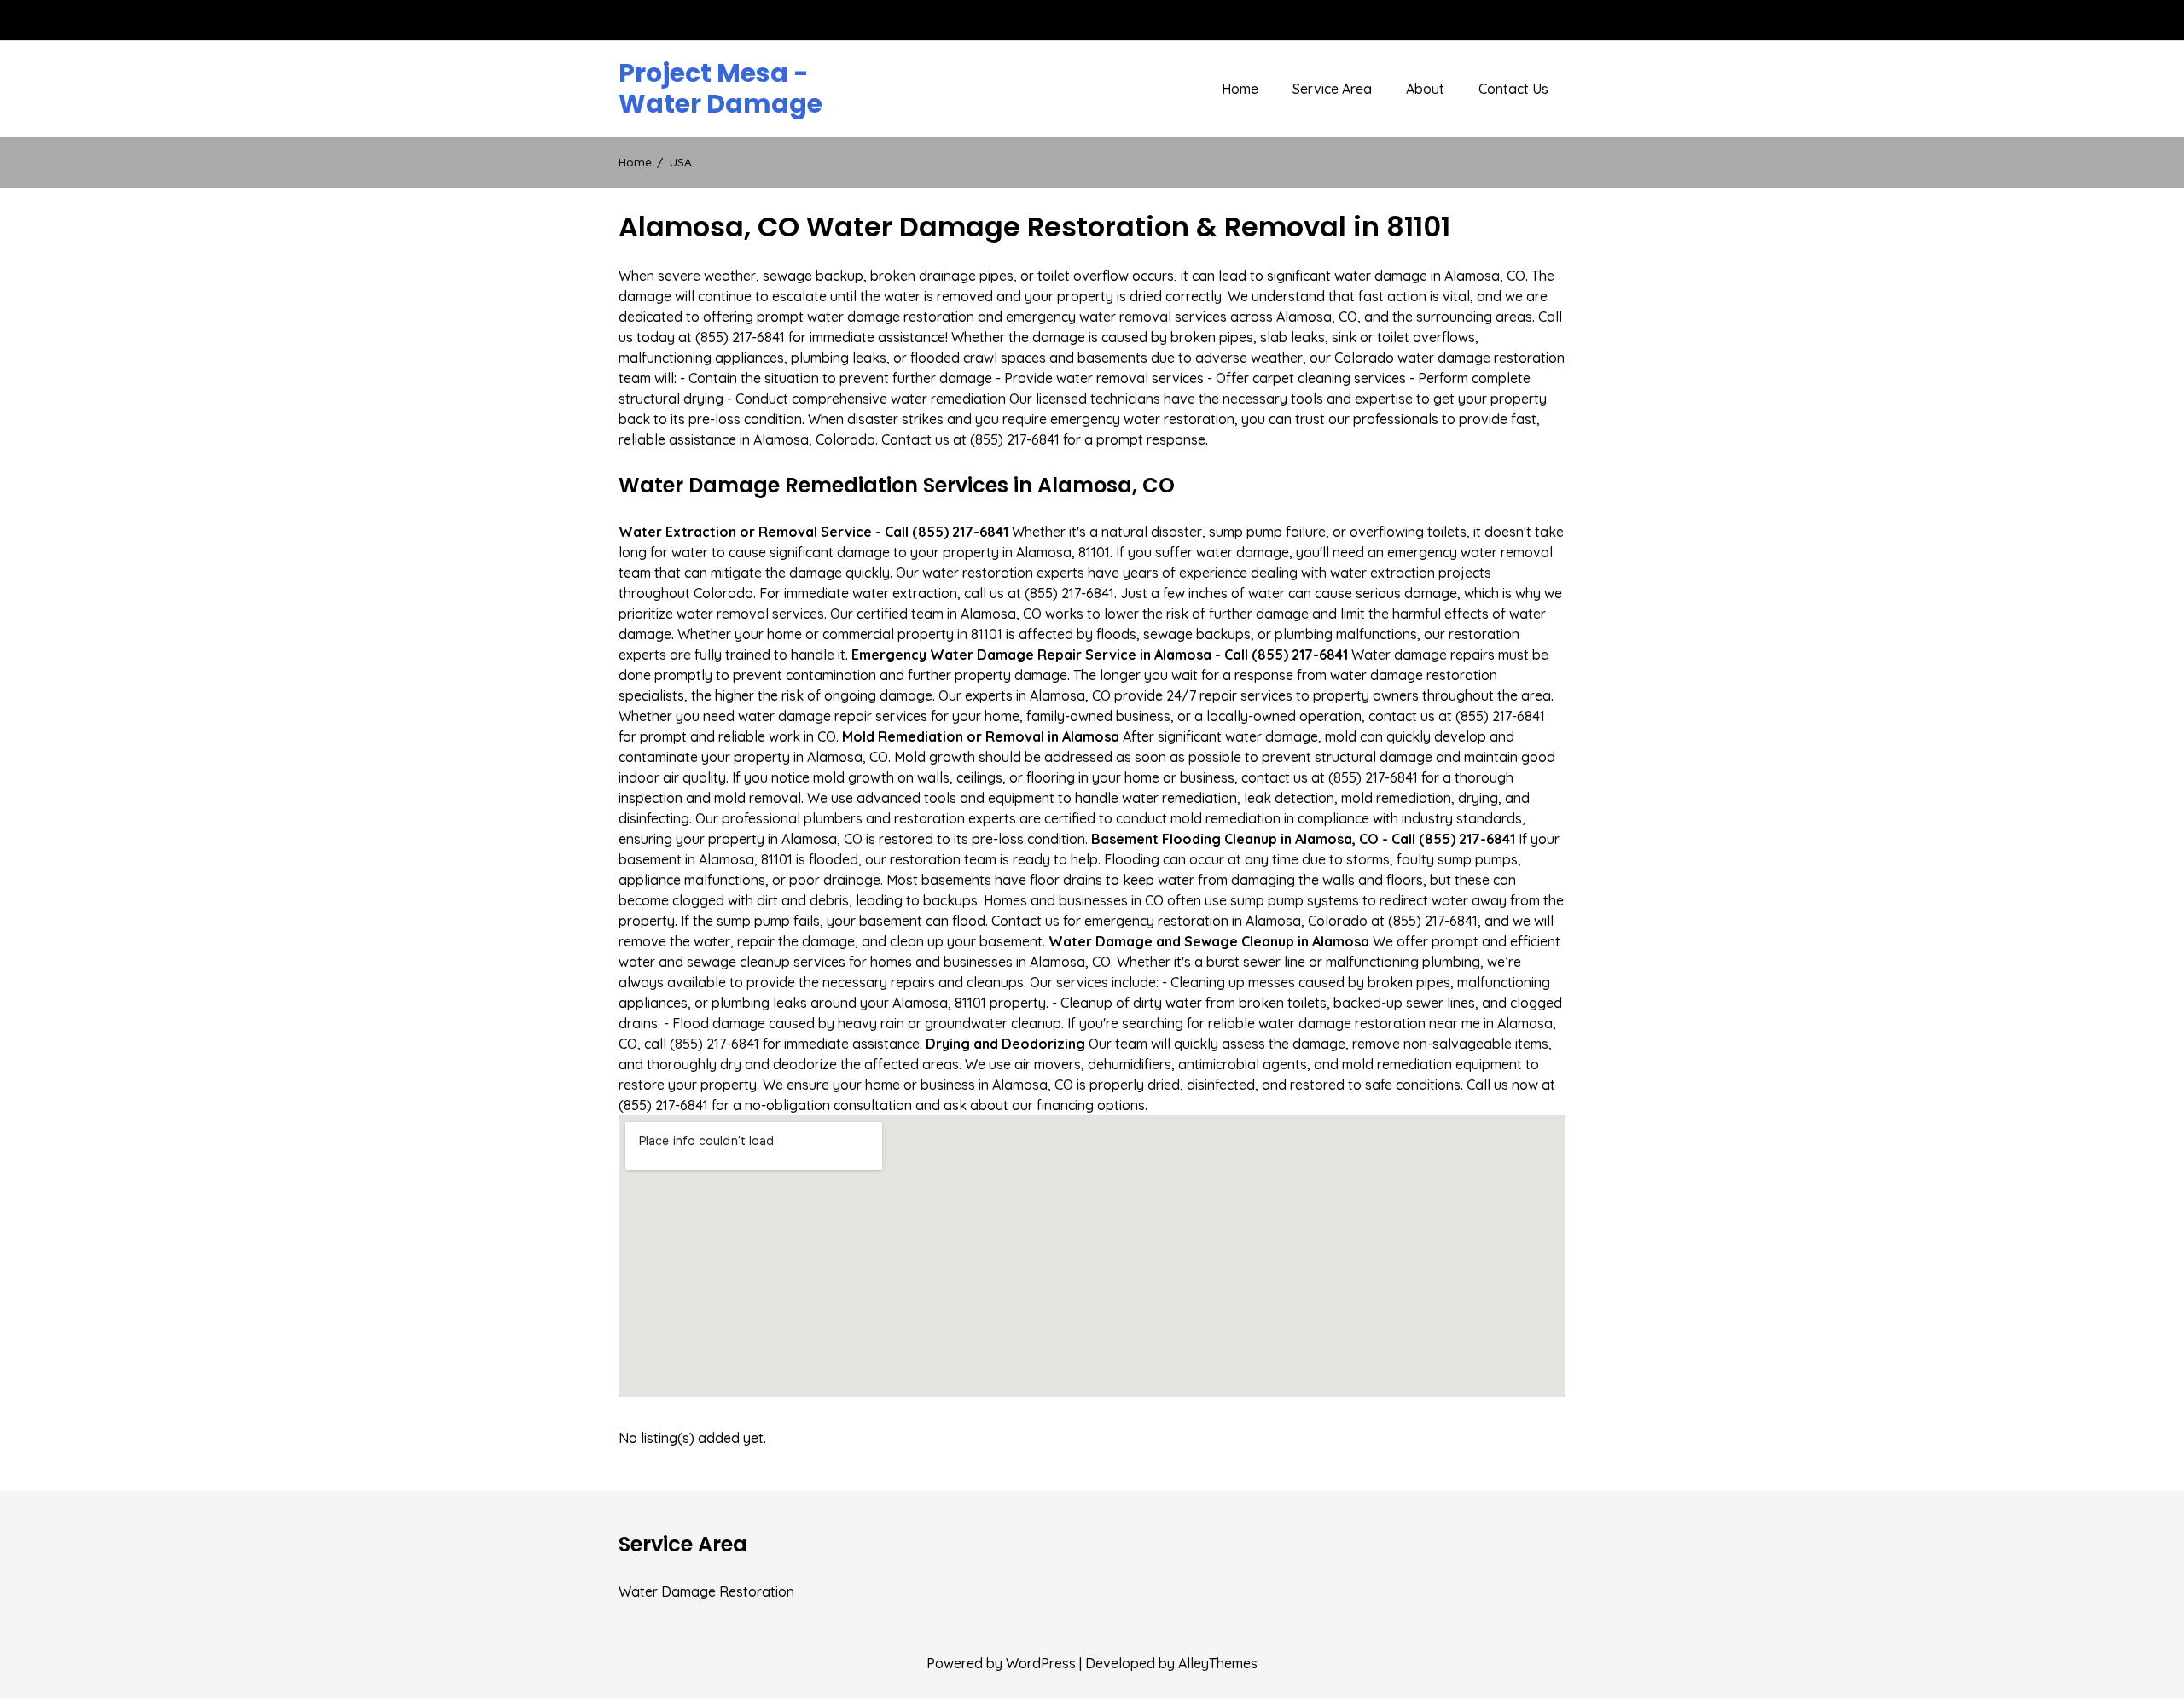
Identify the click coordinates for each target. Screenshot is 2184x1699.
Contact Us (1513, 89)
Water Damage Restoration (706, 1591)
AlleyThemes (1218, 1663)
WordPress (1041, 1663)
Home (1240, 89)
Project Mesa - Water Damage (720, 89)
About (1425, 89)
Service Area (1332, 89)
